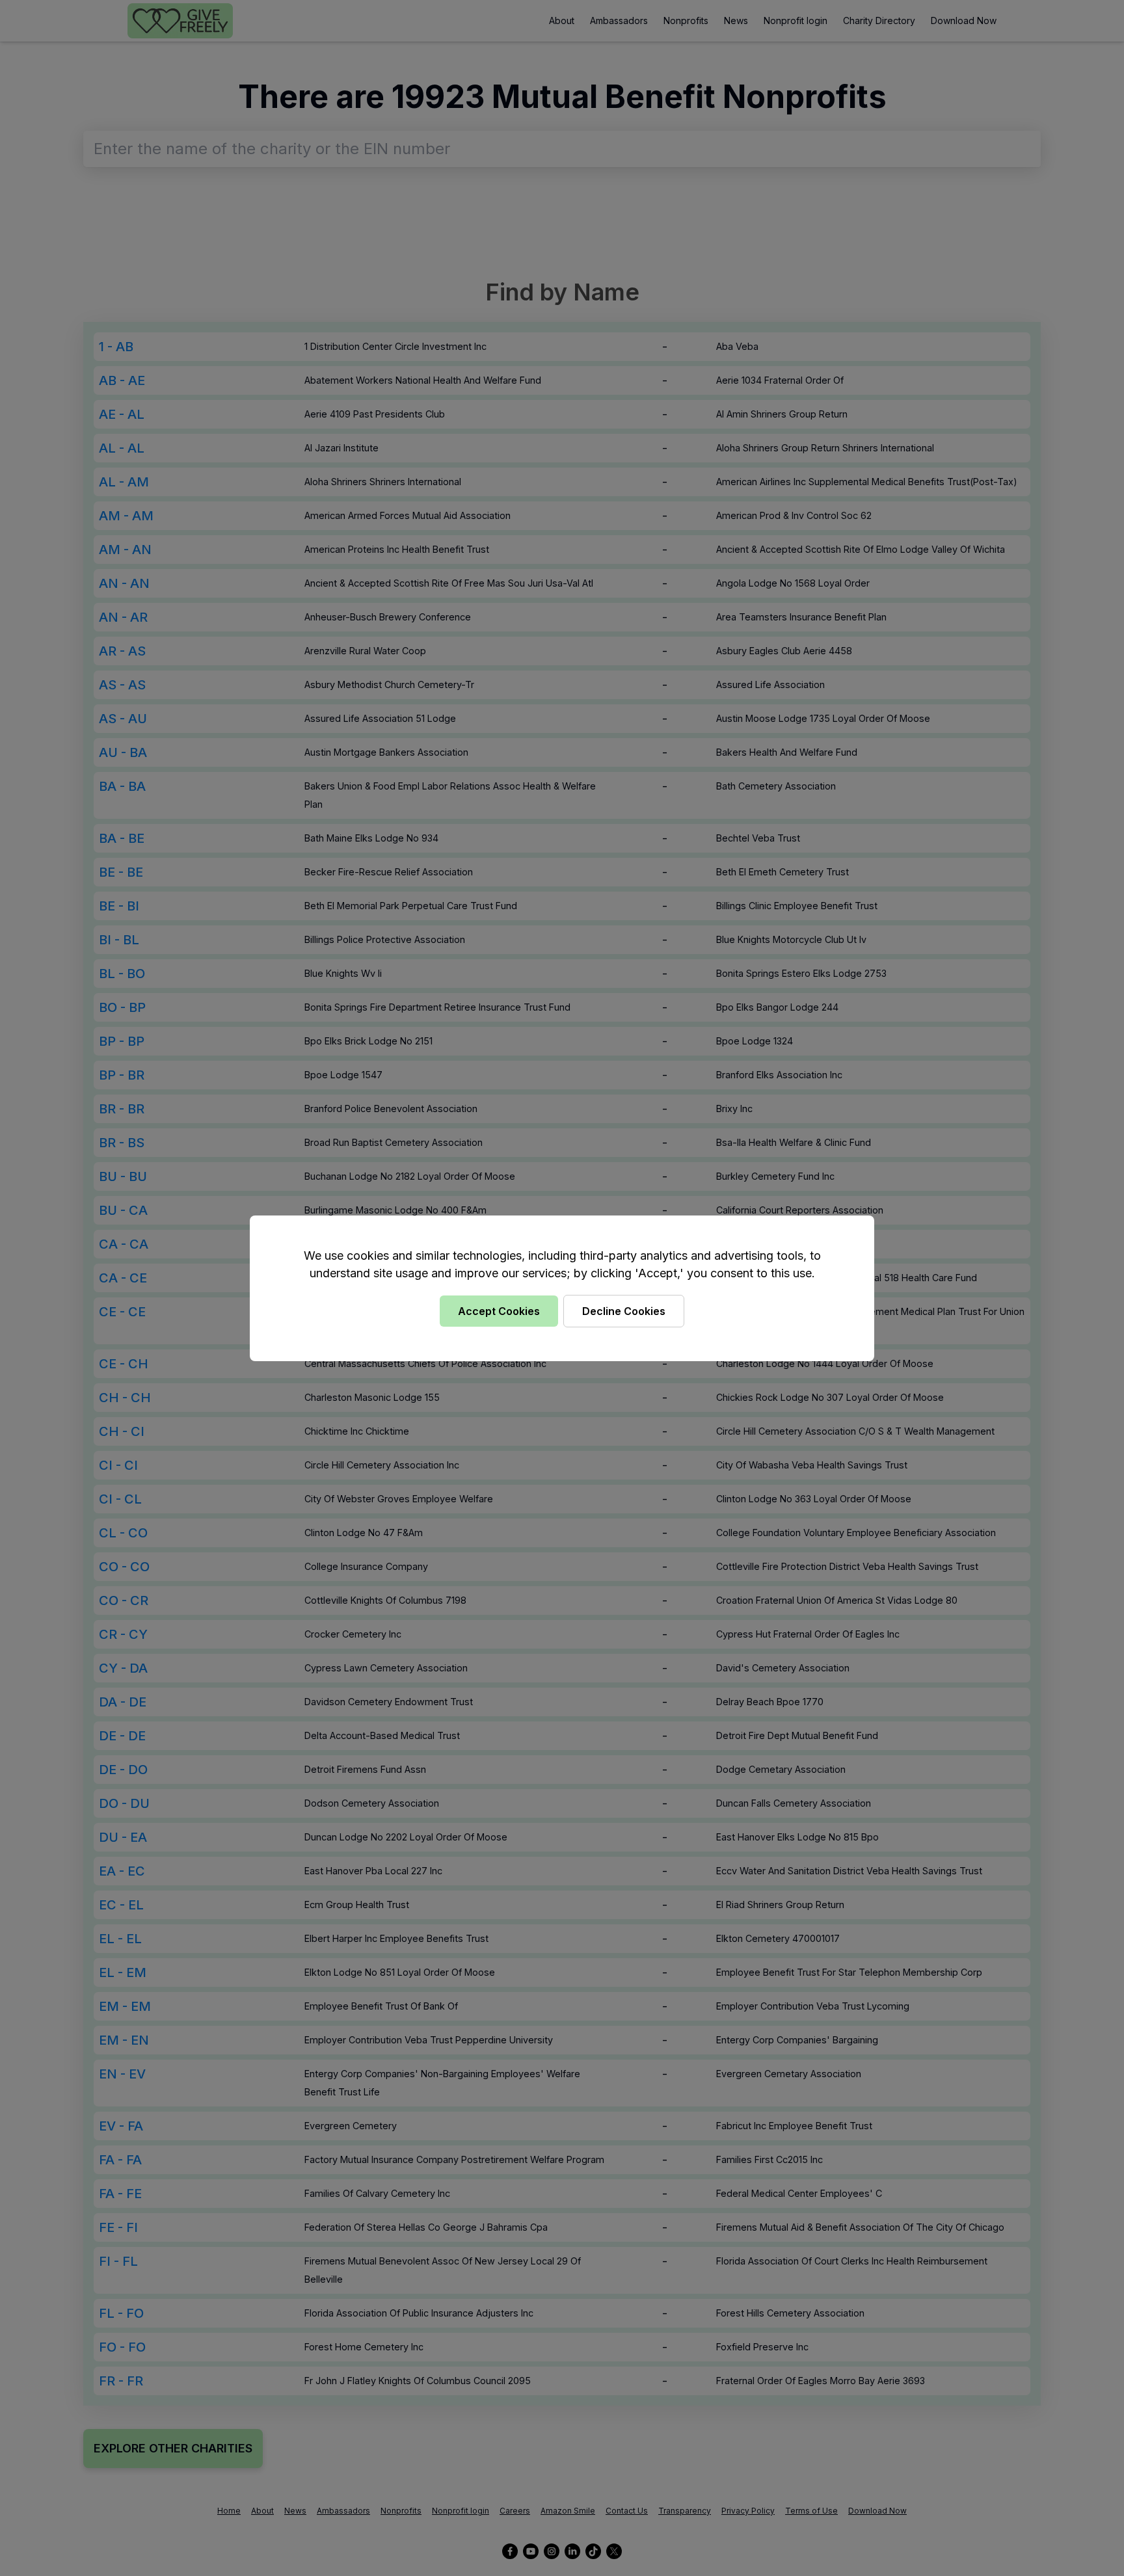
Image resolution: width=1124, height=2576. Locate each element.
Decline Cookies (624, 1311)
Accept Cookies (499, 1311)
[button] (562, 1288)
